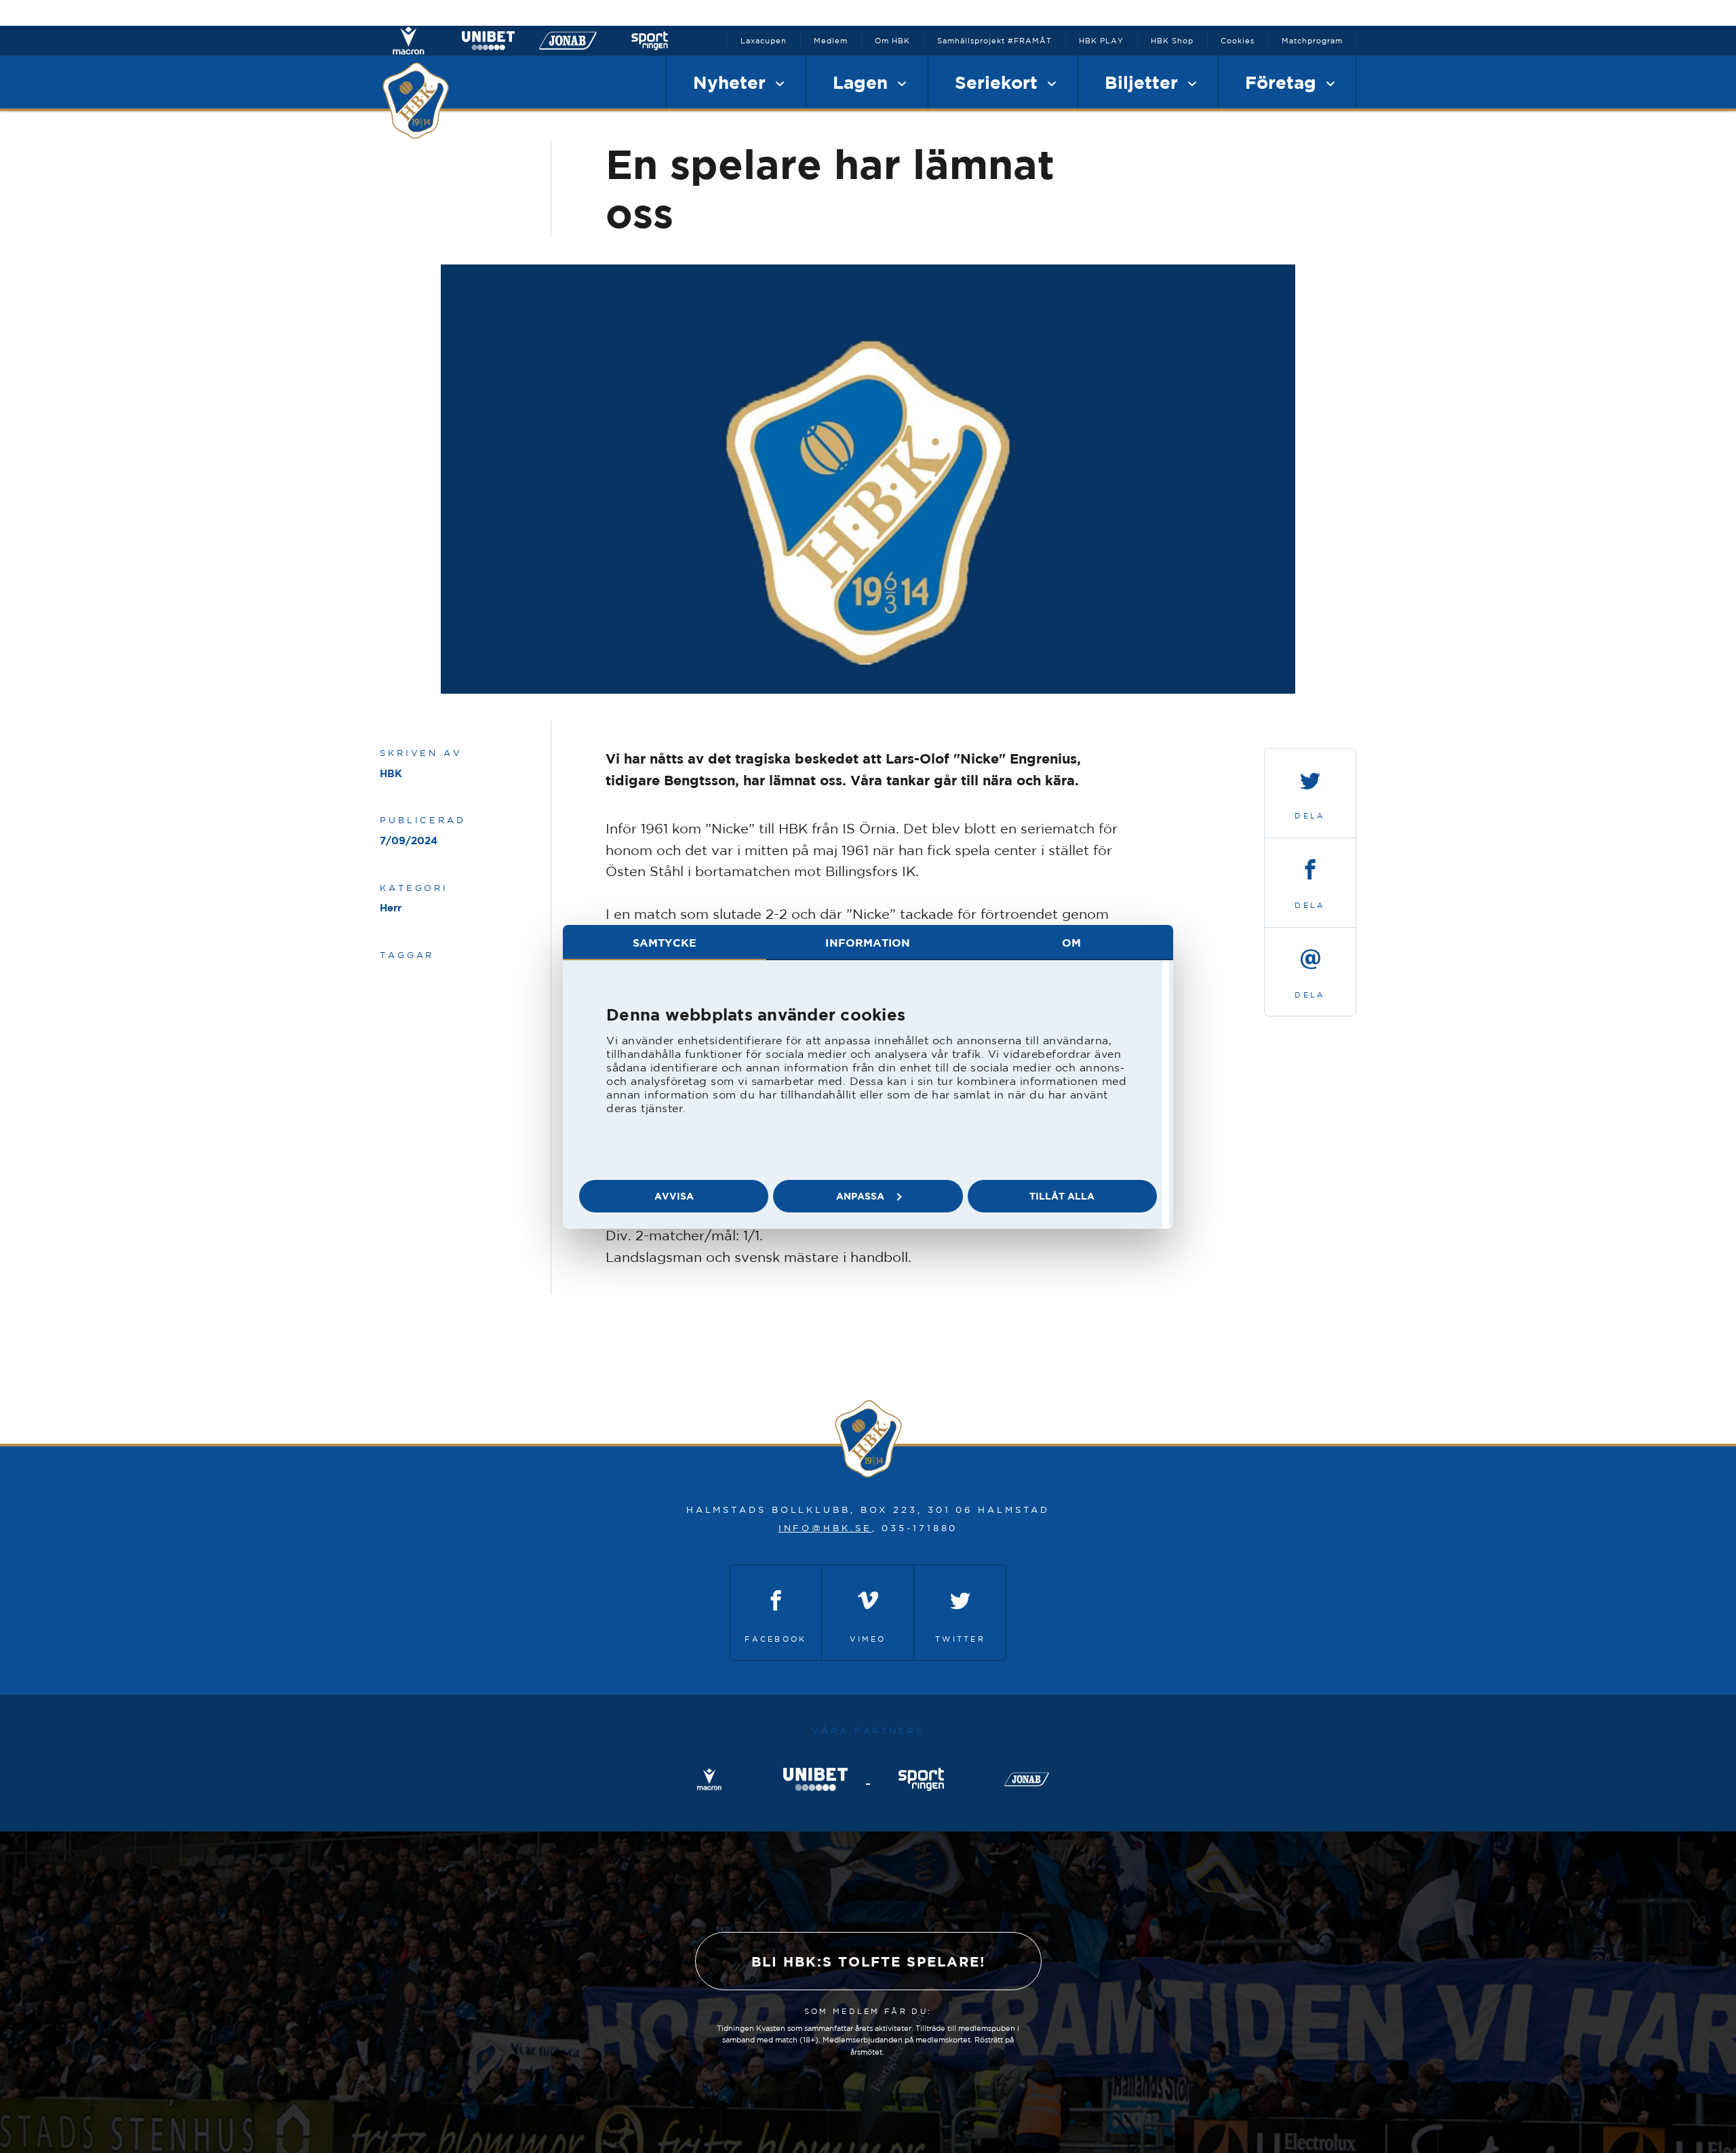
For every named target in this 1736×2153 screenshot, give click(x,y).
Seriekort (999, 82)
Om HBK (892, 41)
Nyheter (732, 82)
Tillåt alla (1062, 1196)
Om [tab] (1071, 943)
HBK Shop (1172, 41)
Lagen (863, 82)
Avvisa (674, 1196)
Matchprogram (1312, 41)
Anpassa (860, 1196)
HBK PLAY (1101, 41)
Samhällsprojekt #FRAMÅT (994, 41)
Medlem (831, 41)
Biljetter (1144, 82)
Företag (1283, 82)
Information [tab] (868, 943)
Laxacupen (764, 41)
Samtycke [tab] (665, 943)
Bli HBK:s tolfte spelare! (868, 1961)
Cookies (1238, 41)
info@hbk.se (825, 1528)
